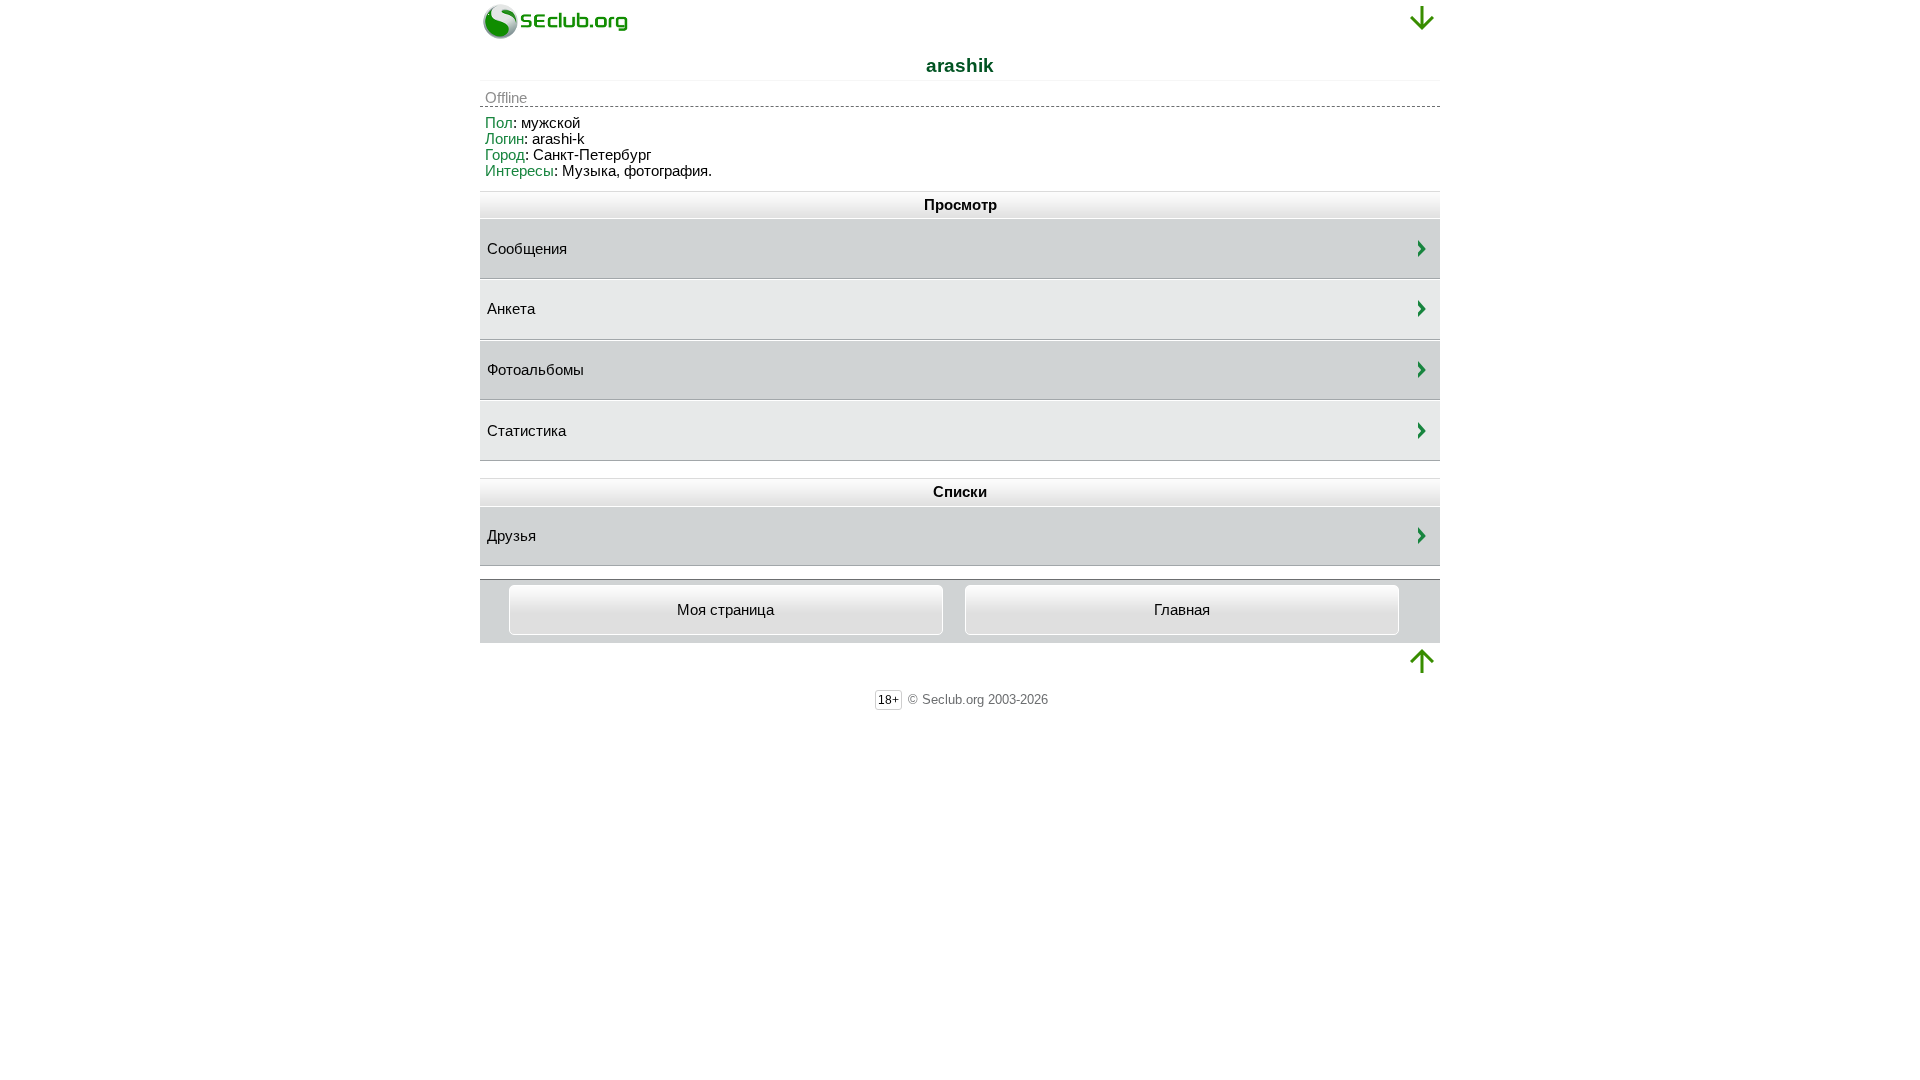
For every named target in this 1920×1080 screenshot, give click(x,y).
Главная (1182, 610)
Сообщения (527, 249)
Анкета (511, 309)
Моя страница (725, 610)
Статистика (526, 431)
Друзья (511, 536)
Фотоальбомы (535, 370)
